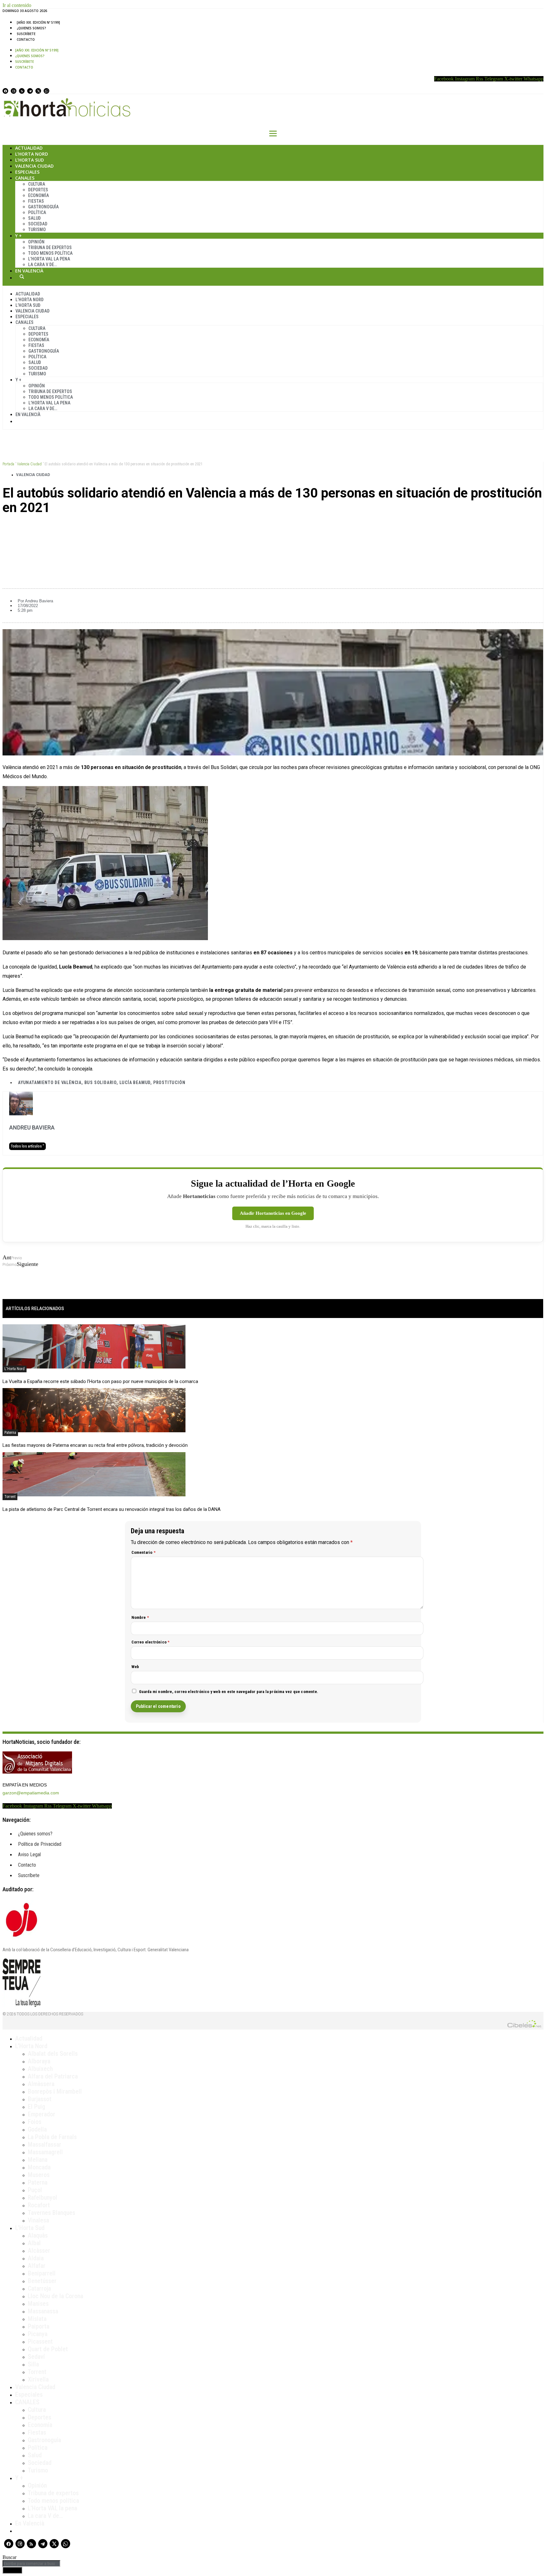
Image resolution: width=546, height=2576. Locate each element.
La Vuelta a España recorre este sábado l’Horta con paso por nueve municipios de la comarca (100, 1381)
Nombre (140, 1617)
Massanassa (43, 2311)
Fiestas (36, 201)
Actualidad (29, 148)
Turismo (37, 230)
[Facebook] (5, 91)
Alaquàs (38, 2235)
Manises (38, 2304)
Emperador (42, 2114)
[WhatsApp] (46, 91)
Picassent (40, 2341)
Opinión (36, 242)
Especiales (27, 172)
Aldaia (36, 2258)
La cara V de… (42, 265)
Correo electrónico (151, 1642)
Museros (39, 2175)
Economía (39, 195)
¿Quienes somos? (31, 28)
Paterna (10, 1433)
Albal (34, 2243)
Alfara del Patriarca (53, 2076)
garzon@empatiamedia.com (31, 1793)
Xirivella (38, 2379)
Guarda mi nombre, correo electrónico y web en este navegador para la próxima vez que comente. (229, 1692)
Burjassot (40, 2099)
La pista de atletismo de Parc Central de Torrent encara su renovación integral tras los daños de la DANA (112, 1509)
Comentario (143, 1552)
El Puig (36, 2107)
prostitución (169, 1082)
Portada (8, 464)
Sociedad (38, 224)
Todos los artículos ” (27, 1146)
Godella (37, 2129)
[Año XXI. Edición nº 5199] (38, 22)
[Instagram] (14, 91)
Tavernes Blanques (52, 2213)
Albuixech (40, 2069)
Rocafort (39, 2205)
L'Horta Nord (15, 1369)
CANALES (27, 2402)
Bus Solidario (100, 1082)
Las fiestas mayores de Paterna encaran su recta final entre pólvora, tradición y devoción (95, 1445)
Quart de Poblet (48, 2349)
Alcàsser (39, 2251)
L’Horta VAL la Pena (49, 259)
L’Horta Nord (32, 154)
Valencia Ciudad (34, 166)
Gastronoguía (43, 207)
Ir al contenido (17, 5)
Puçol (35, 2190)
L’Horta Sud (30, 160)
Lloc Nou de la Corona (55, 2296)
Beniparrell (42, 2273)
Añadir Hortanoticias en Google (273, 1213)
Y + (18, 236)
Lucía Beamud (135, 1082)
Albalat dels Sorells (53, 2054)
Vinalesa (38, 2220)
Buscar (22, 277)
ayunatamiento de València (50, 1082)
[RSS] (22, 91)
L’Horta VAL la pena (52, 2508)
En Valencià (29, 271)
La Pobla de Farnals (52, 2137)
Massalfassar (45, 2144)
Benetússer (42, 2281)
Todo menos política (50, 253)
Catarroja (39, 2288)
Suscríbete (26, 34)
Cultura (37, 184)
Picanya (38, 2334)
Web (135, 1667)
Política (37, 212)
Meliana (38, 2160)
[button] (273, 529)
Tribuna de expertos (50, 247)
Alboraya (39, 2061)
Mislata (37, 2319)
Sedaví (36, 2357)
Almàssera (41, 2084)
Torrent (10, 1497)
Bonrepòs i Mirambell (55, 2091)
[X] (38, 91)
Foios (35, 2122)
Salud (34, 218)
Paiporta (39, 2326)
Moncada (39, 2167)
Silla (33, 2364)
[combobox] (31, 2564)
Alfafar (37, 2266)
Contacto (26, 39)
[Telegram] (30, 91)
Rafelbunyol (42, 2197)
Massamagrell (45, 2152)
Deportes (38, 190)
